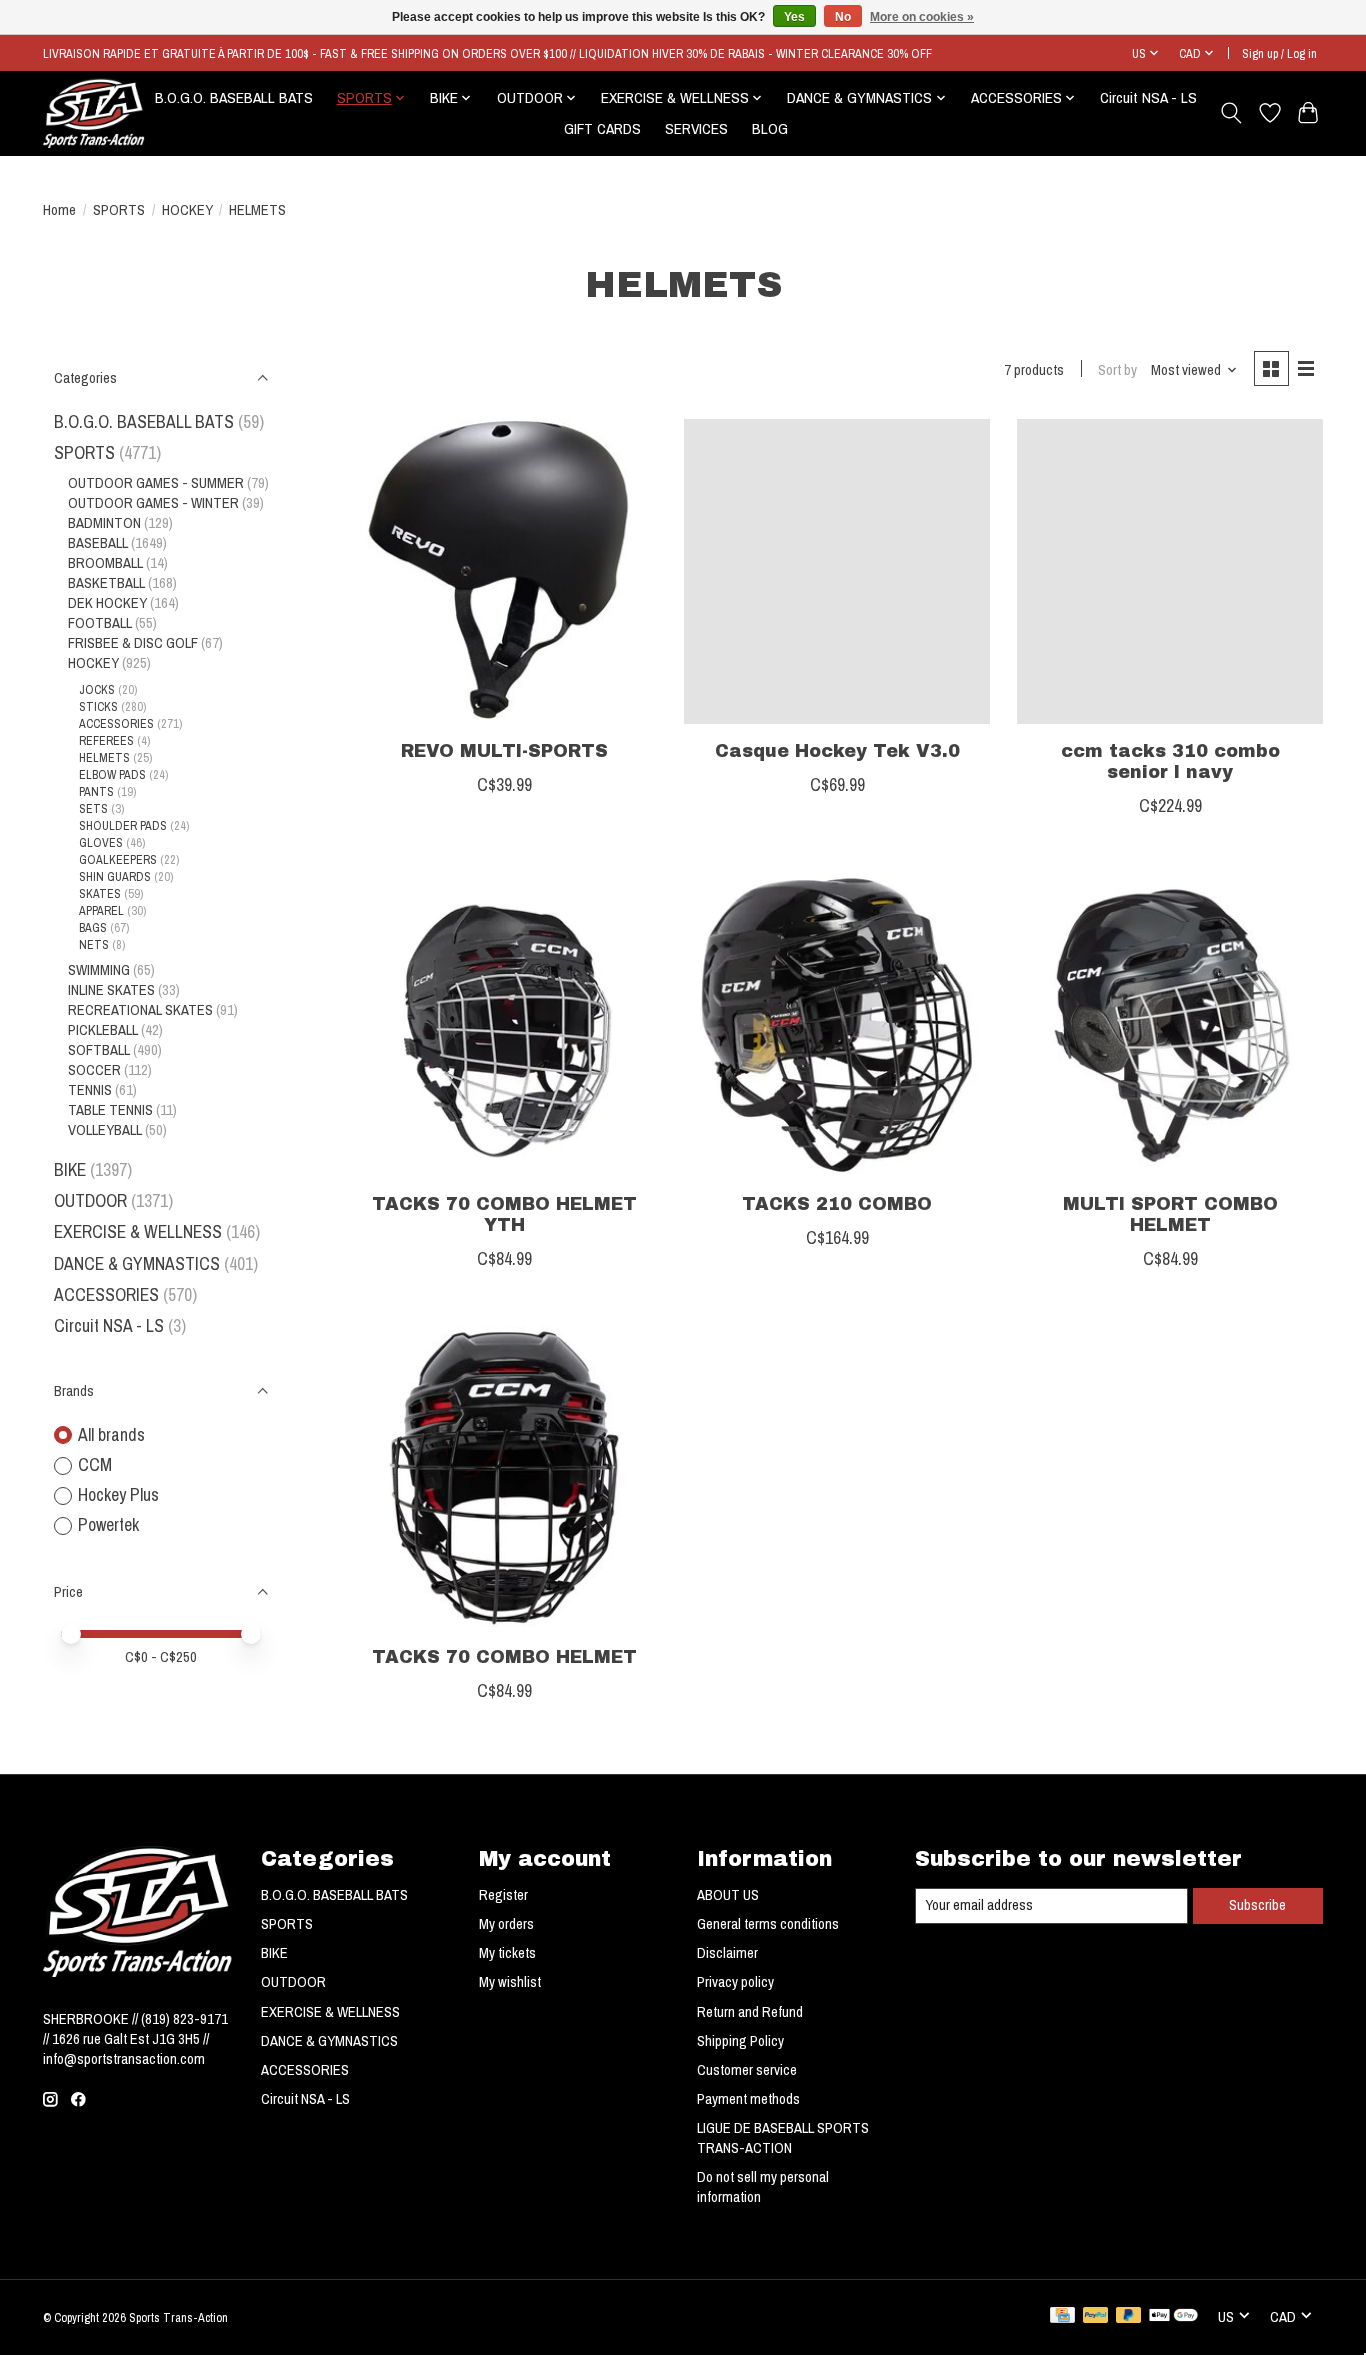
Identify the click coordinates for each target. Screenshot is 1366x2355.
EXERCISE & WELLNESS (138, 1231)
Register (503, 1895)
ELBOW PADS (112, 774)
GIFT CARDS (602, 128)
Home (59, 210)
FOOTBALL (100, 623)
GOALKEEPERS (118, 859)
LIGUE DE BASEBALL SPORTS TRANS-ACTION (783, 2138)
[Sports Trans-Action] (94, 113)
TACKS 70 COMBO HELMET (504, 1657)
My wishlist (510, 1982)
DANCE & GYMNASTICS (137, 1263)
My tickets (507, 1953)
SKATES (100, 893)
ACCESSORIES (116, 723)
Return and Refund (750, 2012)
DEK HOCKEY (107, 603)
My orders (506, 1924)
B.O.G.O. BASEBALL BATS (234, 97)
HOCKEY (187, 210)
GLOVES (101, 842)
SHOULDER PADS (123, 825)
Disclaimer (727, 1953)
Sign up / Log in (1279, 53)
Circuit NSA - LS (1148, 97)
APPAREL (101, 910)
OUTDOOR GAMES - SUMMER (156, 483)
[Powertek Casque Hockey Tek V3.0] (837, 572)
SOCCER (94, 1070)
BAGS (93, 927)
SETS (93, 808)
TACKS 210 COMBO (837, 1204)
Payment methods (748, 2099)
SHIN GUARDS (115, 876)
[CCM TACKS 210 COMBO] (837, 1025)
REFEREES (106, 740)
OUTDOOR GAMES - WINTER (153, 503)
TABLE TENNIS (110, 1110)
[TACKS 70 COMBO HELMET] (504, 1478)
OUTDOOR (90, 1200)
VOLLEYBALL (105, 1130)
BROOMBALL (105, 563)
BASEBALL (98, 543)
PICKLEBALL (103, 1030)
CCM (95, 1464)
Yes (794, 17)
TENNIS (90, 1090)
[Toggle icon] (1231, 113)
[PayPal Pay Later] (1129, 2317)
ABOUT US (728, 1895)
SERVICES (696, 128)
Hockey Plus (118, 1494)
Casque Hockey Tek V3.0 (837, 751)
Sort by (1117, 370)
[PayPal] (1096, 2317)
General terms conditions (768, 1924)
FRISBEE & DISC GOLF (133, 643)
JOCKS (97, 689)
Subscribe (1257, 1905)
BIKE (70, 1169)
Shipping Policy (740, 2041)
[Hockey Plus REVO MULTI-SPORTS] (504, 572)
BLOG (770, 128)
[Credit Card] (1062, 2317)
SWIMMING (99, 970)
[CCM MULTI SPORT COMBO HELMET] (1170, 1025)
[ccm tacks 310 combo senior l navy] (1170, 572)
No (843, 17)
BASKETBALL (106, 583)
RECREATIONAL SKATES (140, 1010)
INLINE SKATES (111, 990)
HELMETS (104, 757)
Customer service (747, 2070)
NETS (94, 944)
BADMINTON (104, 523)
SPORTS (119, 210)
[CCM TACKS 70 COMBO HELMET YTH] (504, 1025)
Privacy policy (735, 1982)
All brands (111, 1434)
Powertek (108, 1524)
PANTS (96, 791)
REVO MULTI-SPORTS (504, 751)
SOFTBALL (99, 1050)
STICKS (98, 706)
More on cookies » (922, 17)
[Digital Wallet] (1173, 2317)
